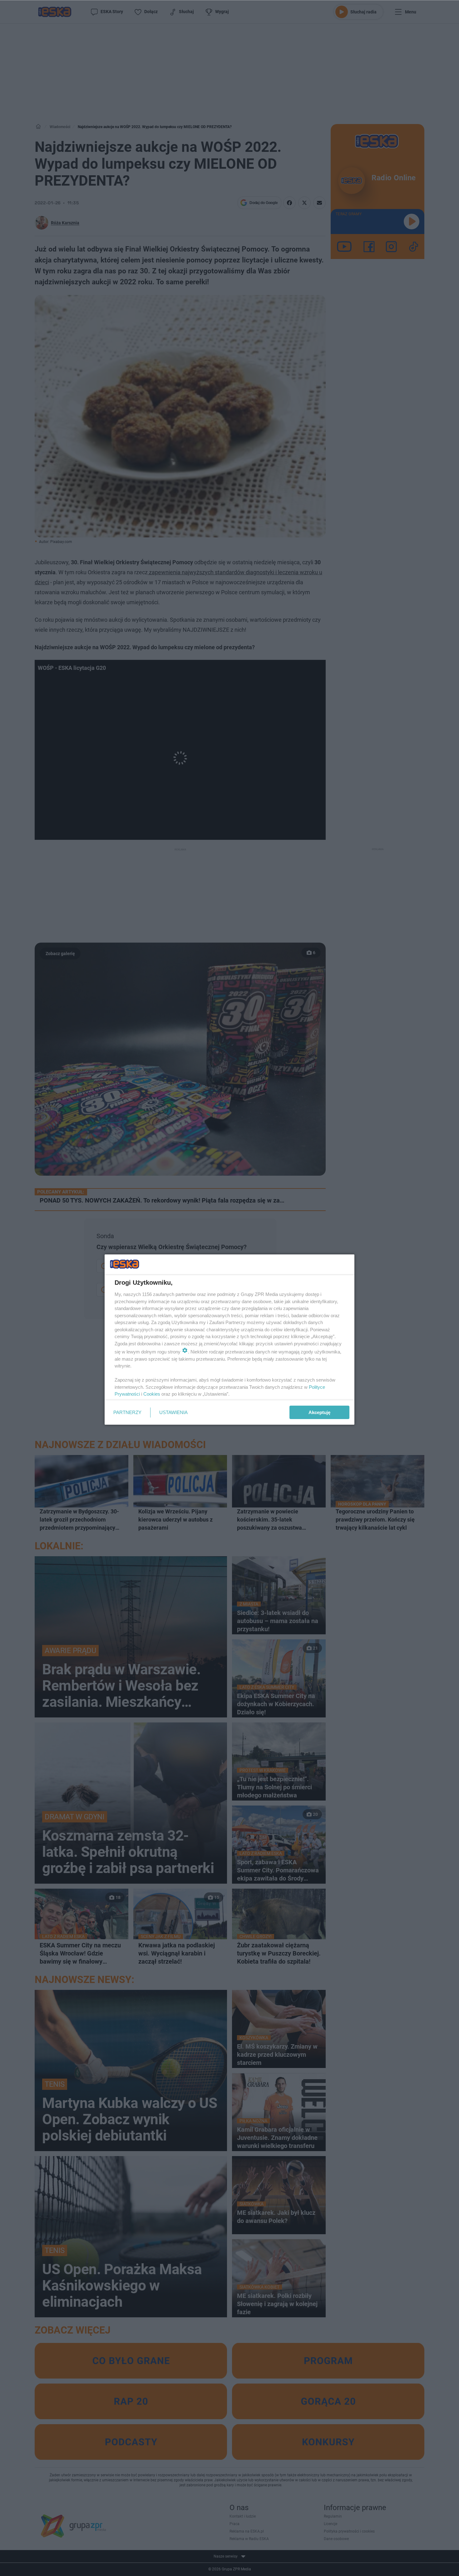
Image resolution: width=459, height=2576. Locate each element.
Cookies (152, 1394)
